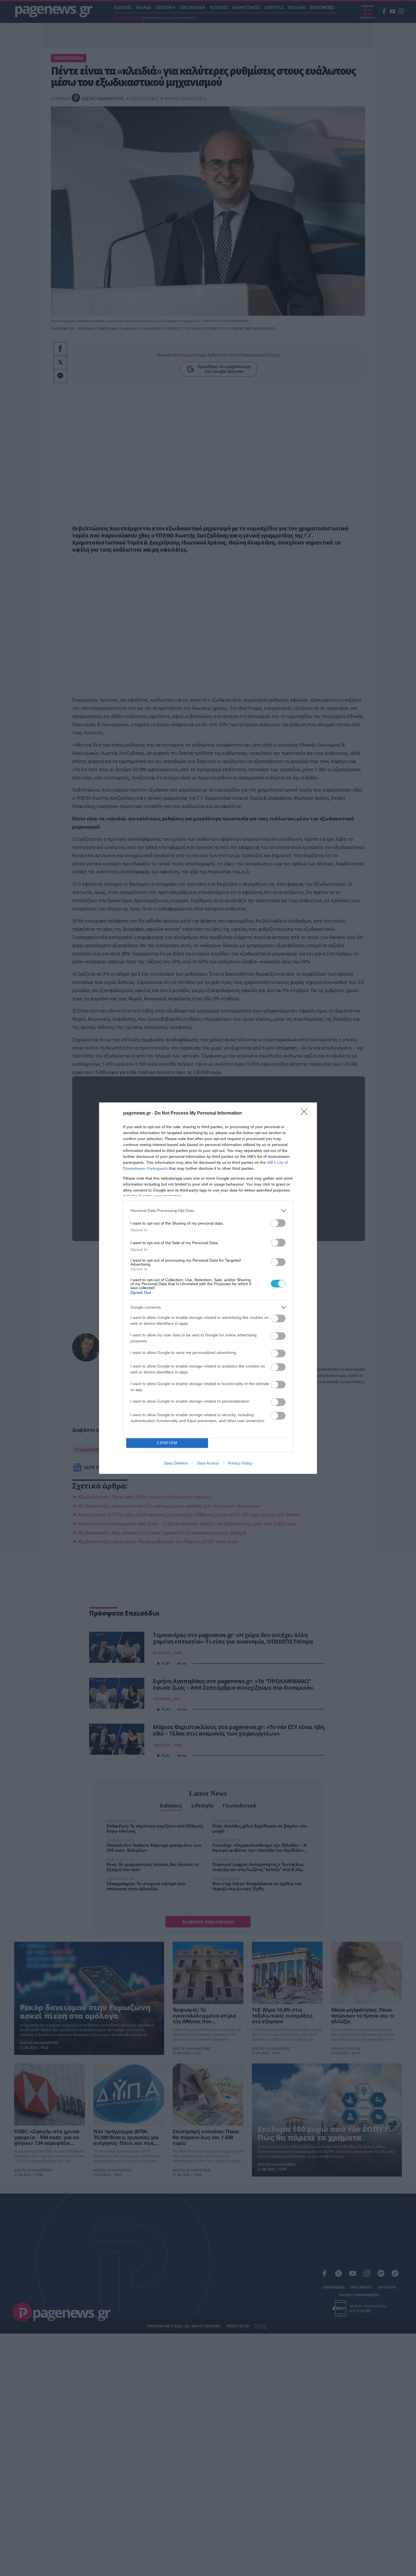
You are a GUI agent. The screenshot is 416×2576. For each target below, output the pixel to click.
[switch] (278, 1223)
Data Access (208, 1463)
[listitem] (208, 1211)
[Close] (306, 1113)
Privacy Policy (240, 1463)
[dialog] (208, 1288)
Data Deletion (176, 1463)
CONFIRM (167, 1443)
